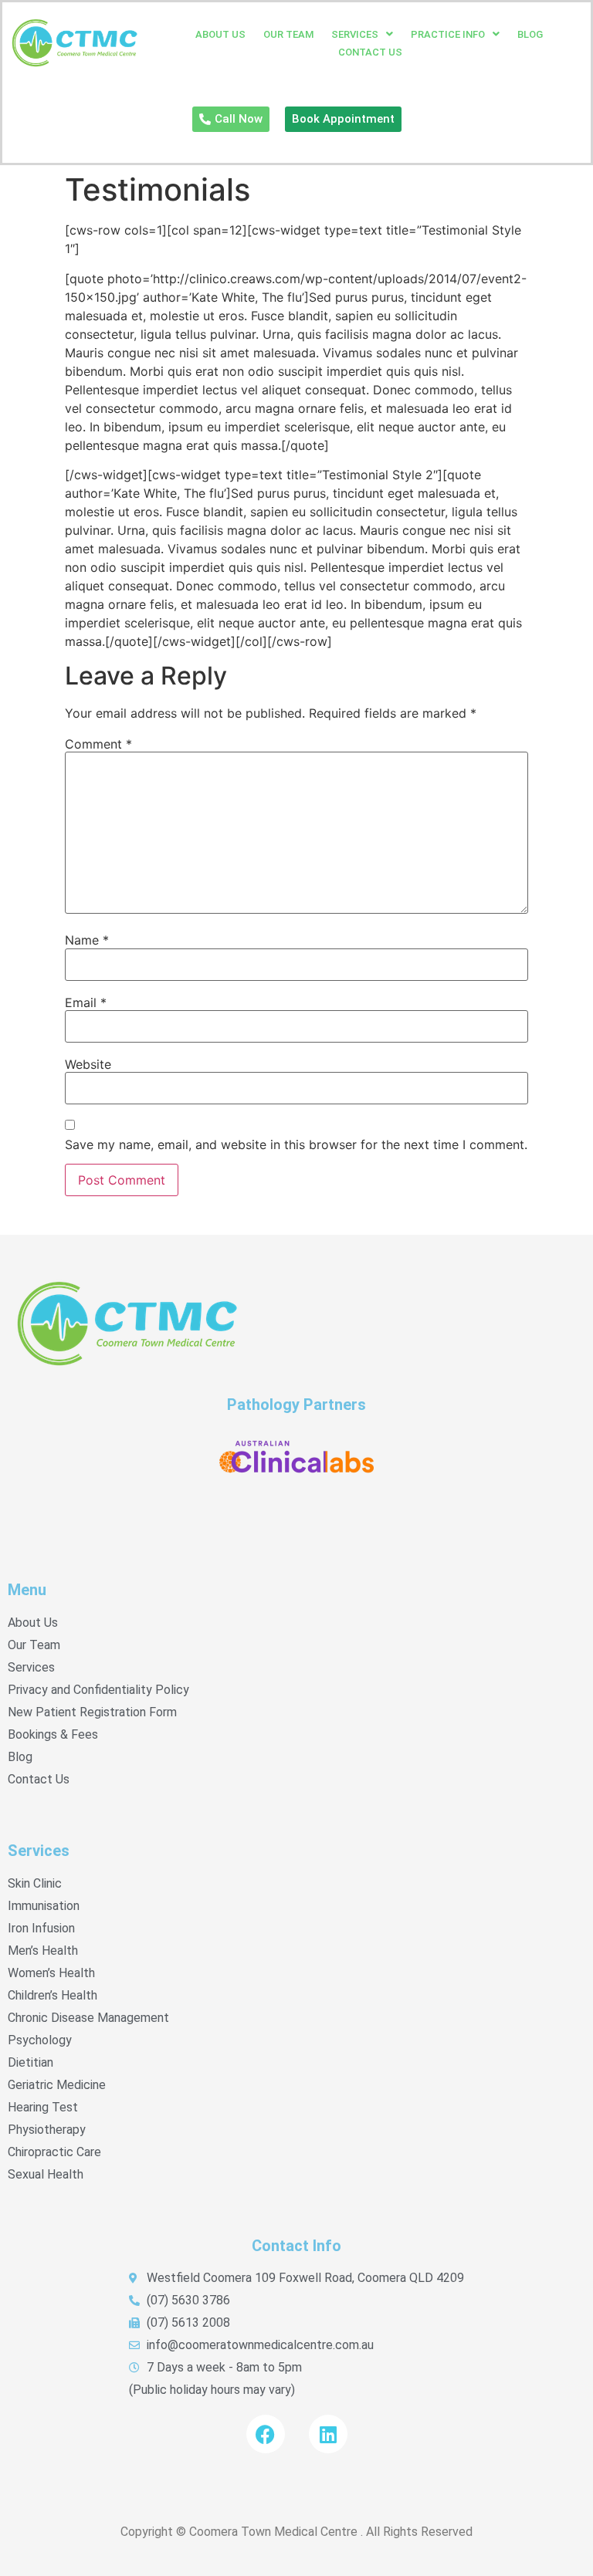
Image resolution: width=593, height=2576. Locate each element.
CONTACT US (370, 52)
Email (86, 1002)
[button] (362, 34)
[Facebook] (266, 2434)
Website (88, 1064)
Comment (98, 744)
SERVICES (355, 34)
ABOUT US (220, 34)
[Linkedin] (328, 2434)
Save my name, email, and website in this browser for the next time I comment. (296, 1144)
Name (87, 940)
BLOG (530, 34)
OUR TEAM (288, 34)
